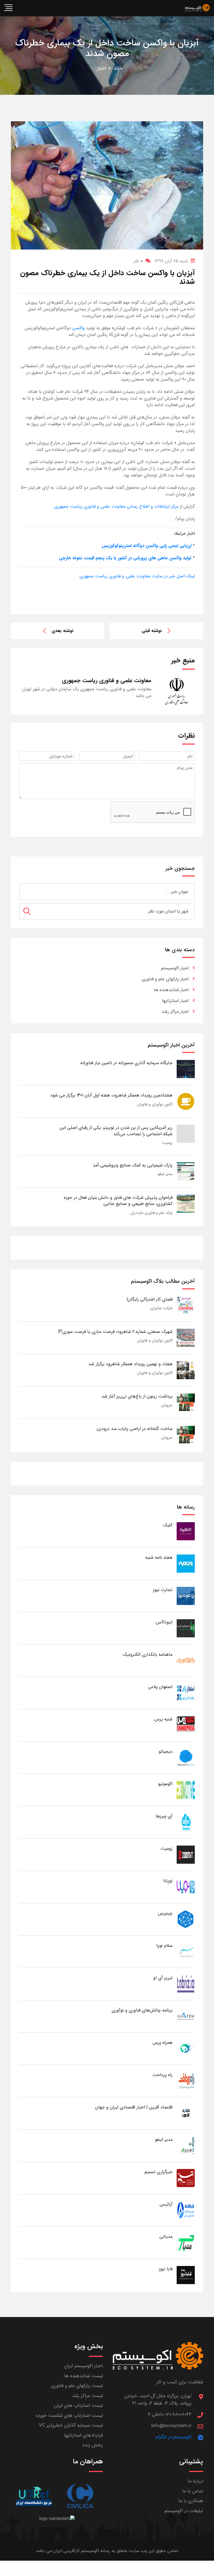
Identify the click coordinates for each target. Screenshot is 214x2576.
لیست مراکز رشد (87, 2396)
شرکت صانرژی (161, 1308)
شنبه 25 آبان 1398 (171, 261)
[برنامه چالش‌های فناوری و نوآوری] (186, 2016)
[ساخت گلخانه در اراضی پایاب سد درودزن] (186, 1435)
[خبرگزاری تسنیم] (186, 2178)
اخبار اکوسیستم (175, 968)
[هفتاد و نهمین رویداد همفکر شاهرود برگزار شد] (186, 1370)
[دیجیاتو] (186, 1757)
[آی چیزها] (186, 1822)
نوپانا (168, 1881)
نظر (138, 261)
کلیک (168, 1525)
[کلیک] (186, 1531)
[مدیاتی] (186, 2242)
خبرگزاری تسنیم (159, 2172)
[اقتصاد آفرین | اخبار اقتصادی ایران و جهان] (186, 2113)
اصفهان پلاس (160, 1687)
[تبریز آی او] (186, 1984)
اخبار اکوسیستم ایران (83, 2366)
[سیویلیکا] (80, 2496)
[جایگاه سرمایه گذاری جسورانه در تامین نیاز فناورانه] (186, 1069)
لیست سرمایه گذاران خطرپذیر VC (71, 2425)
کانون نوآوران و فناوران (155, 1104)
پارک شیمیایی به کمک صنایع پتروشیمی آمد (133, 1165)
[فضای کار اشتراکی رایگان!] (186, 1305)
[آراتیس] (186, 2210)
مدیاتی (166, 2237)
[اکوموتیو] (186, 1790)
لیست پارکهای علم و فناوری (77, 2386)
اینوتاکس (164, 1622)
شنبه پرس (163, 1719)
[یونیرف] (34, 2496)
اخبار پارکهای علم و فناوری (165, 979)
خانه (118, 68)
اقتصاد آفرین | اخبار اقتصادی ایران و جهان (134, 2107)
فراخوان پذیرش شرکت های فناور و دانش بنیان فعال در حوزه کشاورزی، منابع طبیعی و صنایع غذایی (118, 1201)
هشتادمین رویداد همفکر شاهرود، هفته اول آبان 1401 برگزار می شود (111, 1095)
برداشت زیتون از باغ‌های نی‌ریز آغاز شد (137, 1396)
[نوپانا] (186, 1887)
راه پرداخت (162, 2075)
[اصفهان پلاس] (186, 1693)
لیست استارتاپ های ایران (78, 2406)
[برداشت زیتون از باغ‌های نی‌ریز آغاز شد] (186, 1402)
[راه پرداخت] (186, 2081)
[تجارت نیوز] (186, 1596)
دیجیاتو (166, 1751)
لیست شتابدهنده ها (83, 2376)
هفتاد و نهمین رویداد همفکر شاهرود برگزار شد (130, 1364)
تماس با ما (193, 2491)
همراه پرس (163, 2043)
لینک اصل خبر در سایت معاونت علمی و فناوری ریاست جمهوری (137, 576)
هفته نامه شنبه (159, 1557)
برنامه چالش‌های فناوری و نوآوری (142, 2010)
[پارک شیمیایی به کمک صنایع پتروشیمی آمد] (186, 1171)
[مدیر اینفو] (186, 2145)
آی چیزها (164, 1816)
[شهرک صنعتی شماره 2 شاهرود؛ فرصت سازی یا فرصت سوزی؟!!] (186, 1337)
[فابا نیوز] (186, 2275)
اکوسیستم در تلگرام (174, 2437)
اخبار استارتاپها (175, 1001)
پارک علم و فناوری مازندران (152, 1213)
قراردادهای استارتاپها (83, 2435)
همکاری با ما (191, 2501)
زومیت (167, 1143)
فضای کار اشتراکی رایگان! (149, 1299)
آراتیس (166, 2204)
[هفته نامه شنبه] (186, 1563)
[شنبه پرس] (186, 1725)
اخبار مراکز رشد (175, 1012)
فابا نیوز (166, 2269)
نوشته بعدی (63, 631)
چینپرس (165, 1913)
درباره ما (195, 2481)
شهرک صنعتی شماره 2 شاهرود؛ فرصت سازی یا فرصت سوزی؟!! (115, 1332)
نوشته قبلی (152, 631)
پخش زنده (93, 2445)
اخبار (102, 68)
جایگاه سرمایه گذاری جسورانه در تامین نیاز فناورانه (126, 1063)
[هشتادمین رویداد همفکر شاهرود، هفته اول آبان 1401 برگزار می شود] (186, 1101)
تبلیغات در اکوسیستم (184, 2511)
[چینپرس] (186, 1919)
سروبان (167, 1405)
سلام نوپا (164, 1946)
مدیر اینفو (165, 1174)
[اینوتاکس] (186, 1628)
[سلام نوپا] (186, 1951)
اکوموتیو (165, 1784)
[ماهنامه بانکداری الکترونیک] (186, 1660)
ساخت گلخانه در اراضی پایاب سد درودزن (135, 1429)
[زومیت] (186, 1854)
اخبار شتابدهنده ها (171, 990)
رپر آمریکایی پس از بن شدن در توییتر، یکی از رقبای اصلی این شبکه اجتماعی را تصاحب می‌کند (116, 1131)
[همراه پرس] (186, 2048)
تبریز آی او (163, 1978)
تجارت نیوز (163, 1590)
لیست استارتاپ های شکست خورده (69, 2416)
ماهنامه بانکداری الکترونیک (148, 1654)
